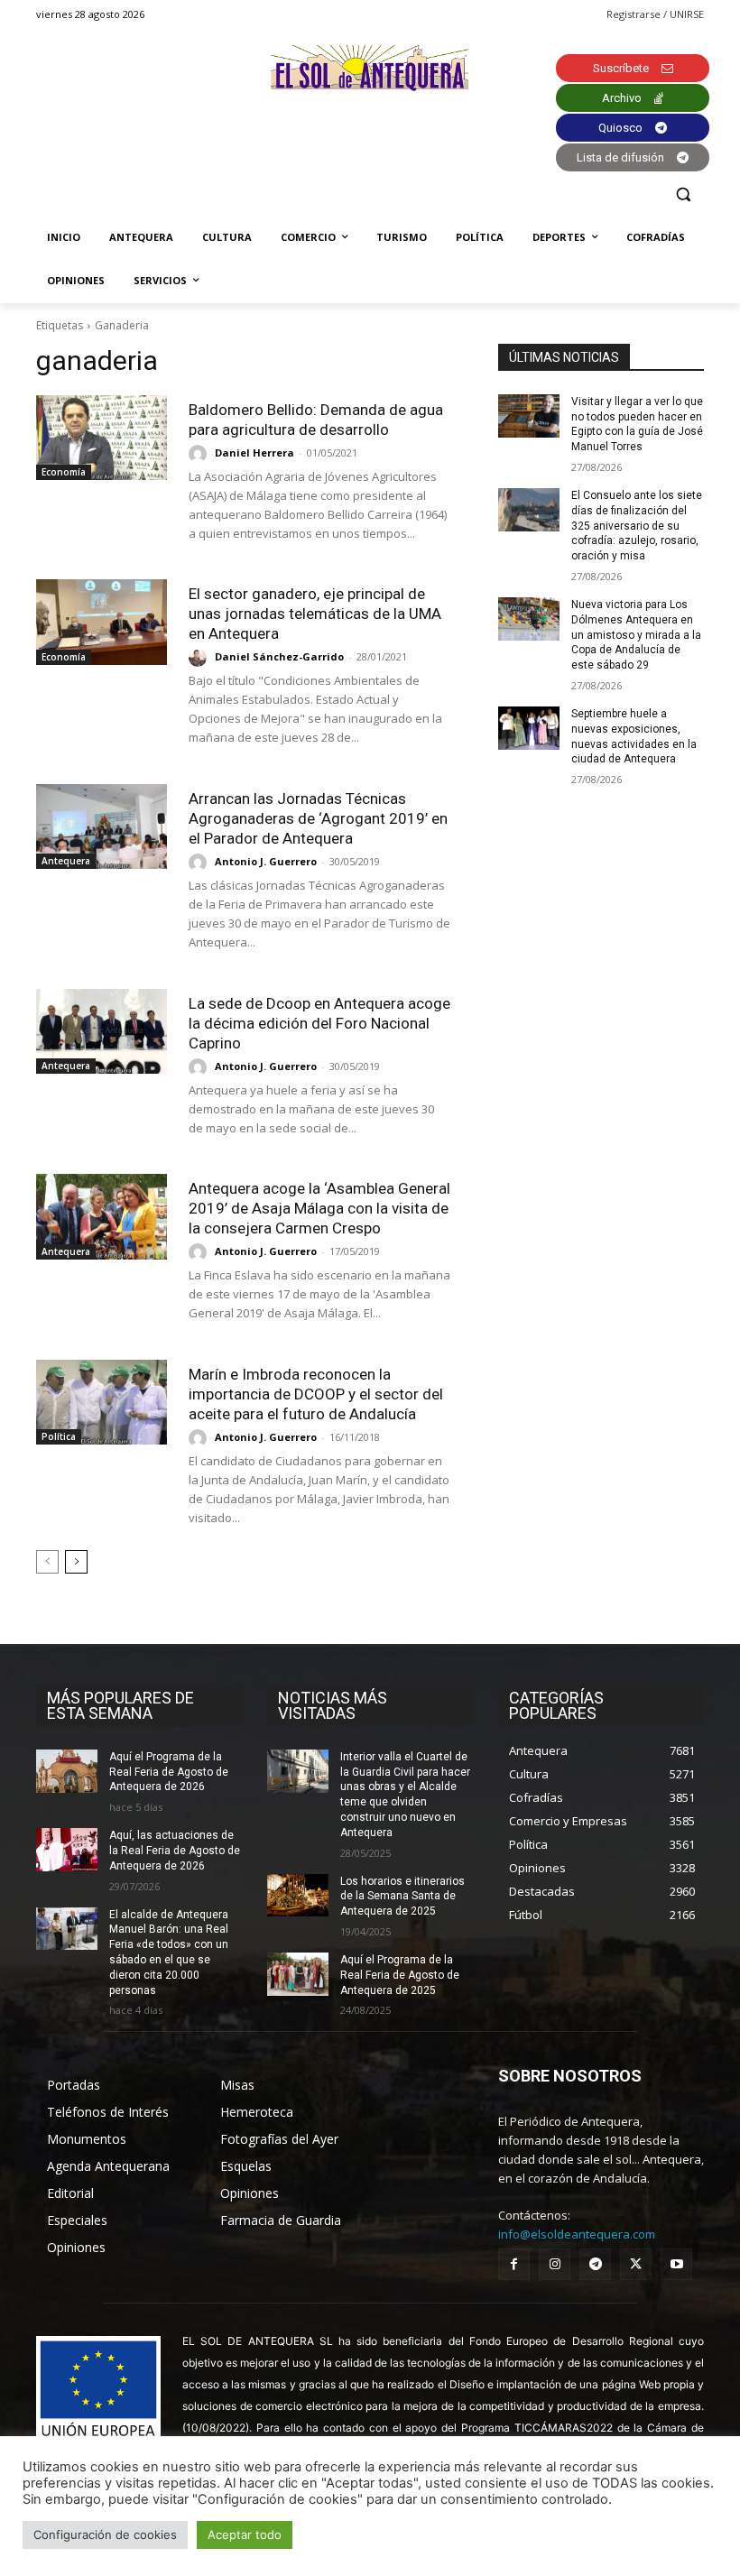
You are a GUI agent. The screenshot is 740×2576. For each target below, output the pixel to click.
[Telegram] (595, 2264)
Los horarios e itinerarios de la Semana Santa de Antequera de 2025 (402, 1897)
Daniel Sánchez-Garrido (279, 656)
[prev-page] (47, 1562)
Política (59, 1436)
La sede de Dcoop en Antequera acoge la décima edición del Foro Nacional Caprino (319, 1023)
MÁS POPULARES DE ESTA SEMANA (120, 1705)
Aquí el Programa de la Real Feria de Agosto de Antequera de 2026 (169, 1772)
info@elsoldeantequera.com (577, 2234)
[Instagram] (555, 2264)
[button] (683, 194)
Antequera (66, 861)
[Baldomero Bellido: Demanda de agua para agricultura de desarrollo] (102, 438)
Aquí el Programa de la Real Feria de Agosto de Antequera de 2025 (400, 1975)
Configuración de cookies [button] (105, 2534)
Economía (64, 472)
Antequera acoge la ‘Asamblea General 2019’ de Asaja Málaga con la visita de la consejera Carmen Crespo (319, 1208)
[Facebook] (514, 2264)
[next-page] (76, 1562)
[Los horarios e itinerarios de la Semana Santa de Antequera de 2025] (298, 1896)
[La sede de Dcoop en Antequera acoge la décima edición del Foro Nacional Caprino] (102, 1031)
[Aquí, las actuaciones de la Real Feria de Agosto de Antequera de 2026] (67, 1850)
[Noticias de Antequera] (370, 68)
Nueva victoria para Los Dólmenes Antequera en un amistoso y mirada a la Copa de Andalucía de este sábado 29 (636, 635)
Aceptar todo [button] (245, 2534)
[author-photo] (200, 454)
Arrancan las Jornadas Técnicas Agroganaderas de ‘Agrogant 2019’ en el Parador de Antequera (318, 818)
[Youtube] (676, 2264)
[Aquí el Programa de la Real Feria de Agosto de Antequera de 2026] (67, 1771)
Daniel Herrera (254, 452)
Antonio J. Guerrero (266, 861)
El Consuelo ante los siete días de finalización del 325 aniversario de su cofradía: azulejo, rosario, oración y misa (637, 526)
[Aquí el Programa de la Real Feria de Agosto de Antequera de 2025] (298, 1974)
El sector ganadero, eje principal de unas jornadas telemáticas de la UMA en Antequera (315, 614)
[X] (636, 2264)
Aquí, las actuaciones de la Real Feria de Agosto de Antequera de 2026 (175, 1851)
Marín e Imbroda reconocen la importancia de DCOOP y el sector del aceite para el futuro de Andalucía (316, 1394)
